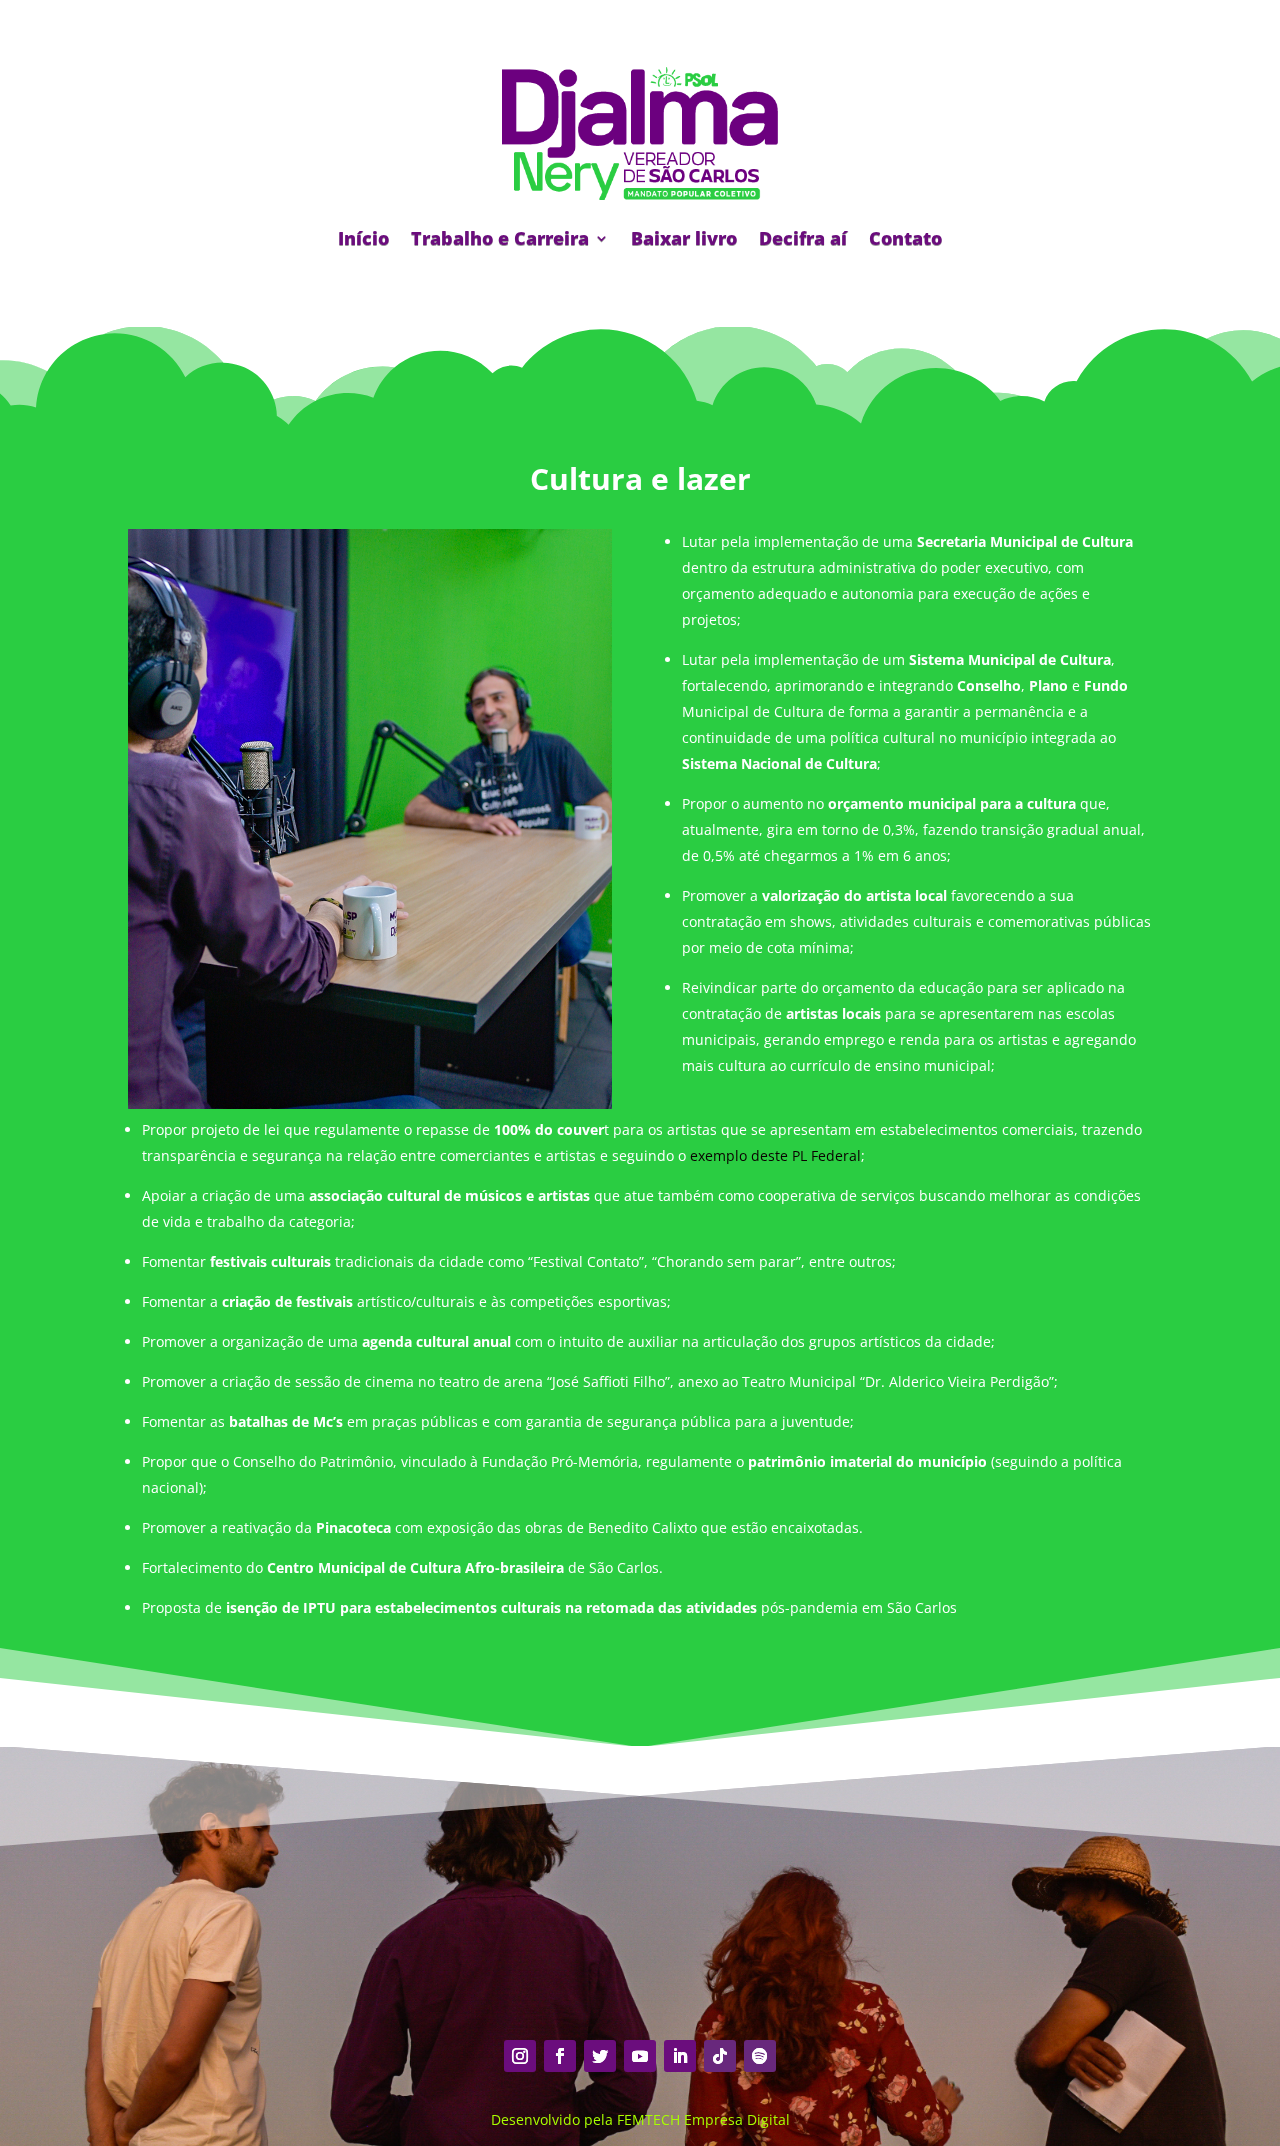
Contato (905, 238)
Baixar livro (684, 238)
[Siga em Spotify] (760, 2056)
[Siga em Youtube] (640, 2056)
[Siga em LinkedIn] (680, 2056)
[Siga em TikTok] (720, 2056)
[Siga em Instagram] (520, 2056)
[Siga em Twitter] (600, 2056)
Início (363, 238)
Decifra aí (803, 238)
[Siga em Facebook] (560, 2056)
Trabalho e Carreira (500, 238)
